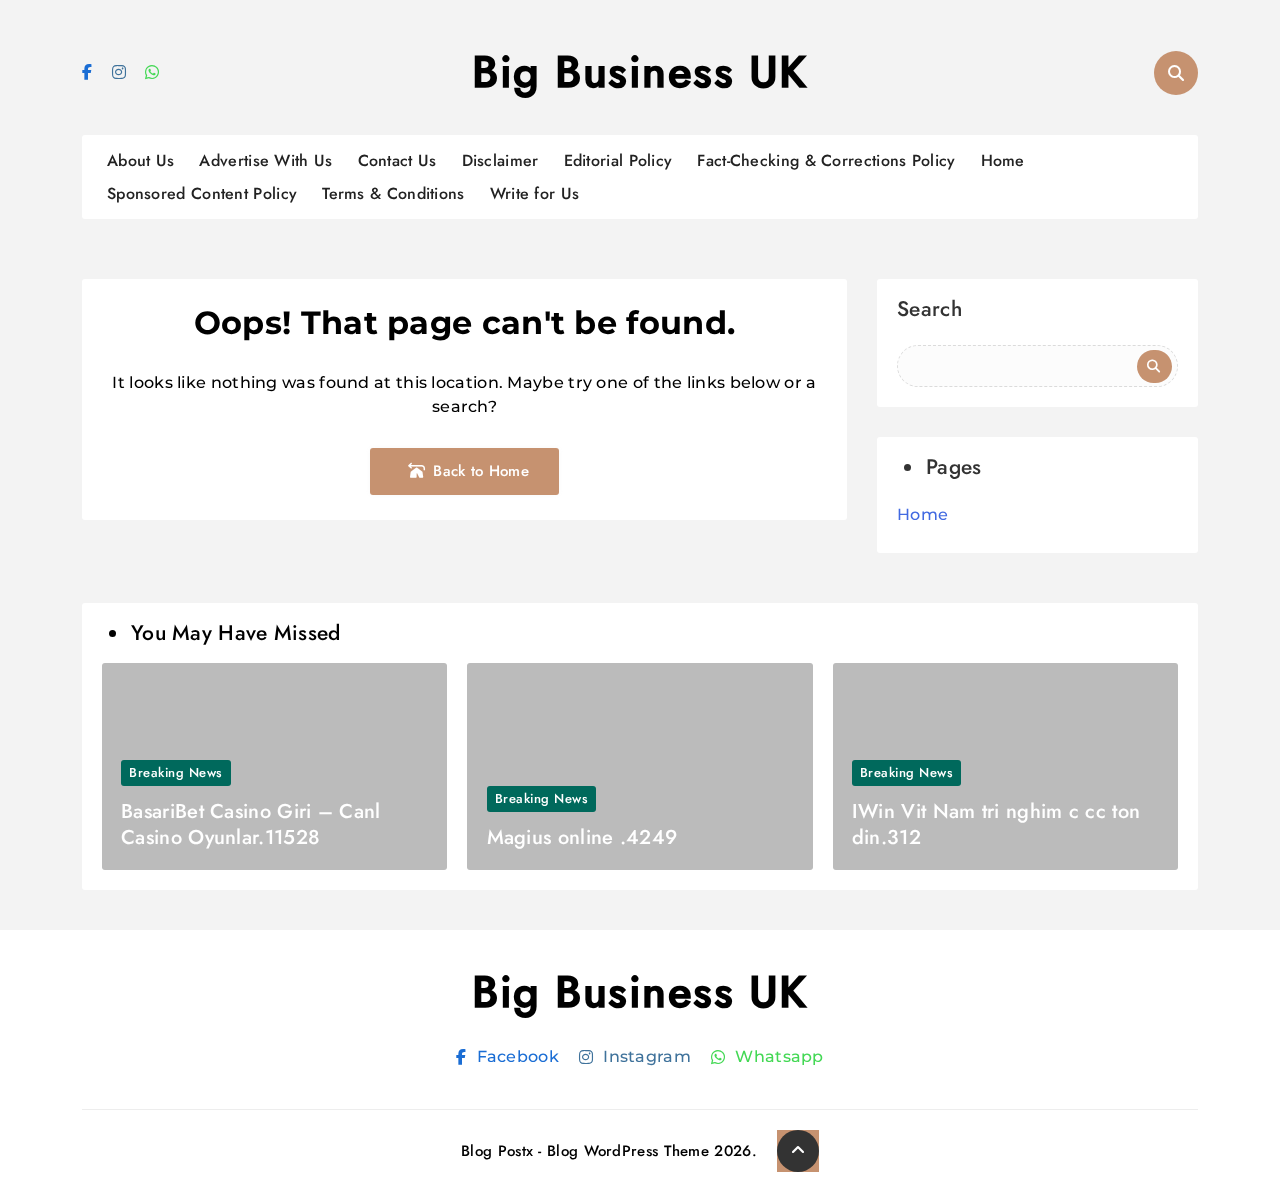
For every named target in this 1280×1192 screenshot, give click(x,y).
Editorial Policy (618, 160)
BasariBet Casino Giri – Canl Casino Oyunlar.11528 (250, 824)
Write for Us (535, 193)
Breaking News (176, 772)
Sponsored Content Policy (202, 193)
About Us (140, 160)
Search (929, 311)
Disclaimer (500, 160)
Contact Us (397, 160)
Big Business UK (640, 72)
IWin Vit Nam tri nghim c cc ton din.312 (996, 824)
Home (1003, 160)
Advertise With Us (265, 160)
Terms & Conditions (393, 193)
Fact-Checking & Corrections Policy (826, 160)
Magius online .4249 (582, 837)
